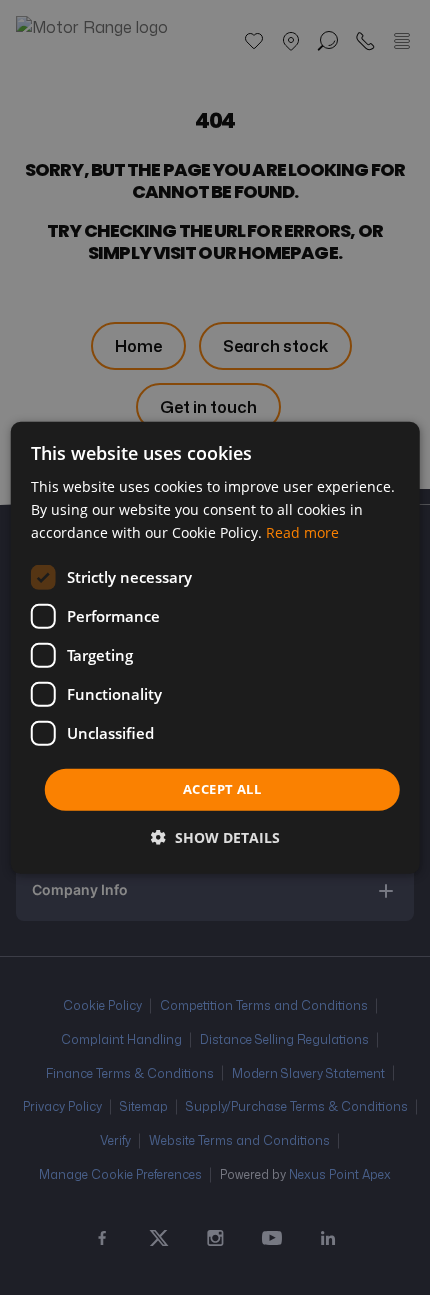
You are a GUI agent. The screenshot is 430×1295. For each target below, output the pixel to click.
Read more (302, 532)
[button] (215, 837)
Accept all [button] (222, 789)
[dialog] (215, 647)
